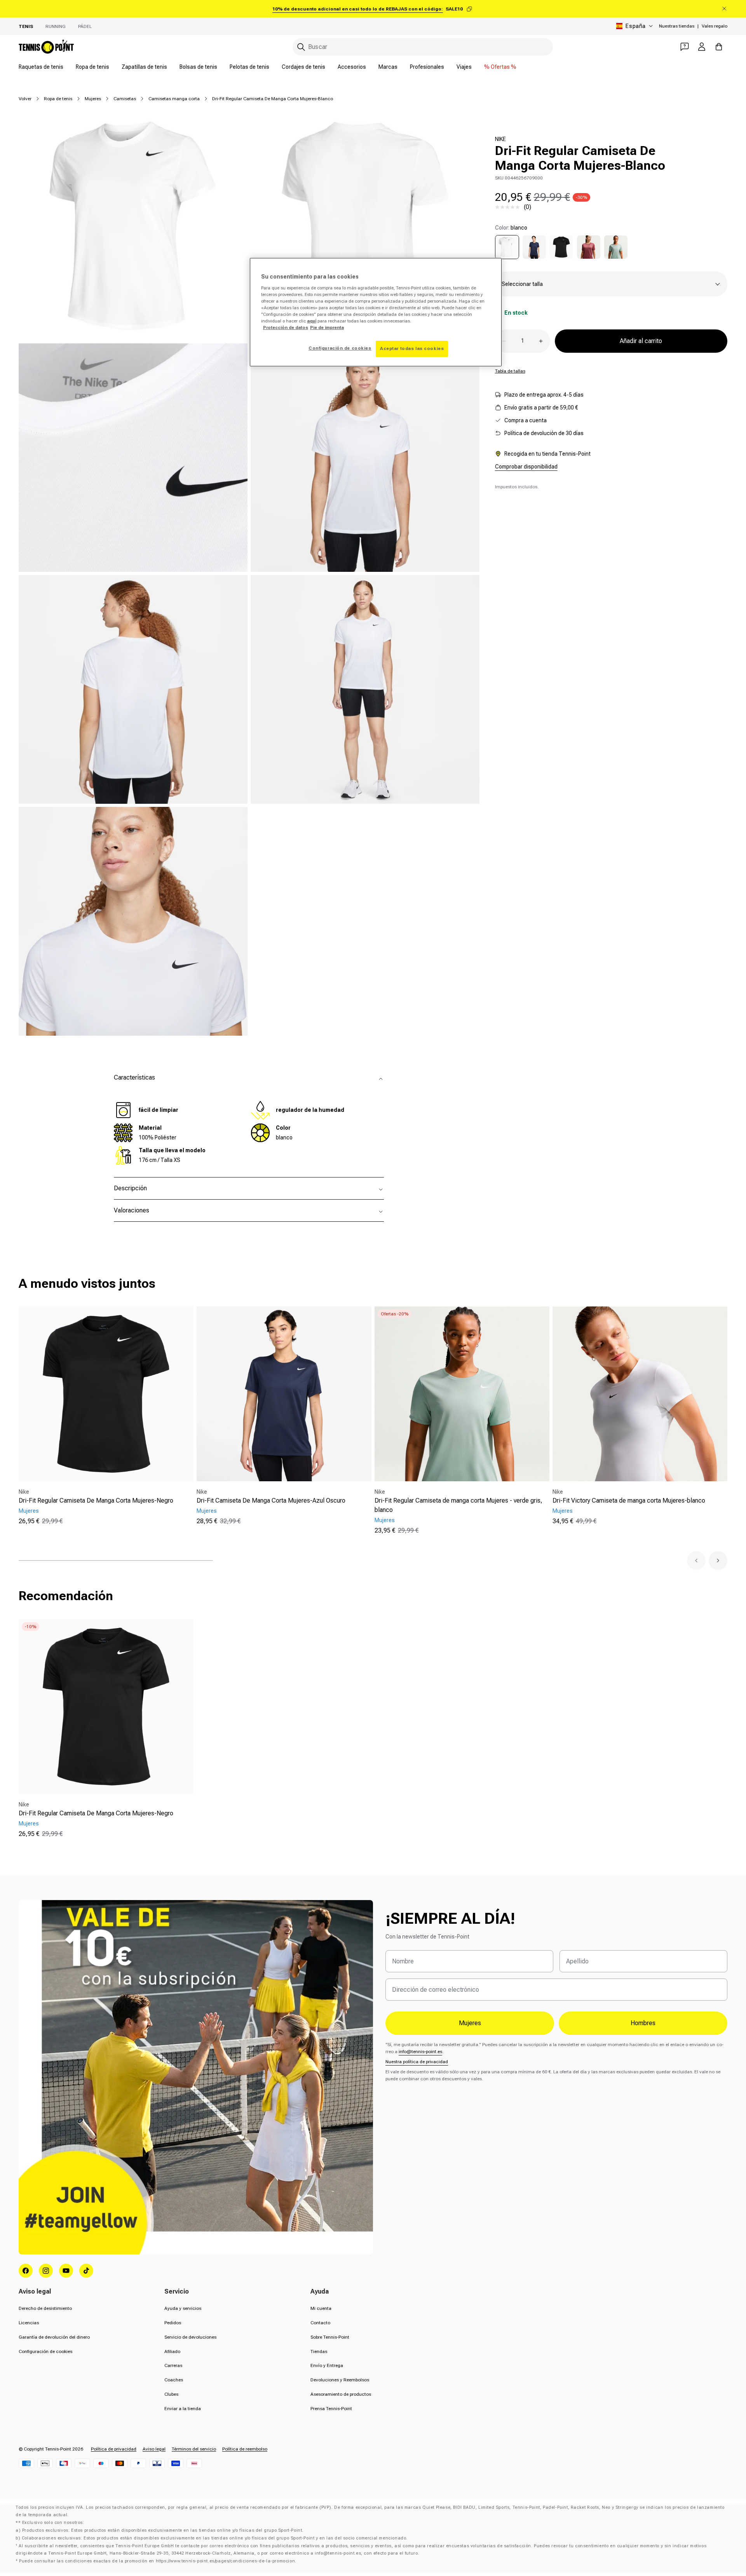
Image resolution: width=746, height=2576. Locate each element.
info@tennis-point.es (420, 2052)
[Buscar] (301, 47)
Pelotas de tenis (249, 67)
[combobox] (423, 47)
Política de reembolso (245, 2449)
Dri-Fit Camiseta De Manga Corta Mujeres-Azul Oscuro (271, 1500)
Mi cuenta (321, 2308)
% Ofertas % (500, 67)
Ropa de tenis (92, 67)
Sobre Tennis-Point (330, 2337)
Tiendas (319, 2351)
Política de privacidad (114, 2449)
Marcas (388, 67)
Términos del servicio (194, 2449)
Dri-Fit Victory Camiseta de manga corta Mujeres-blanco (629, 1500)
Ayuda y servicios (183, 2308)
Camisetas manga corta (174, 99)
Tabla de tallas (510, 371)
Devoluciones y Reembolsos (340, 2380)
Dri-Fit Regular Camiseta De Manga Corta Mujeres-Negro (96, 1500)
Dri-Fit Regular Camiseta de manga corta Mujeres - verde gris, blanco (458, 1505)
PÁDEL (85, 26)
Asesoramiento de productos (341, 2394)
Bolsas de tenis (198, 67)
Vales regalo (715, 26)
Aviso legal (154, 2449)
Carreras (173, 2365)
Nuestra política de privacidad (417, 2062)
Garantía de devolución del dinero (54, 2337)
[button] (696, 1561)
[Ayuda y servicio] (685, 47)
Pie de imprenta (327, 327)
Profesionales (427, 67)
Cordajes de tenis (303, 67)
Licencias (29, 2323)
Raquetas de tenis (41, 67)
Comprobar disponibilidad (526, 467)
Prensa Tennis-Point (331, 2409)
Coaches (174, 2380)
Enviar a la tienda (183, 2409)
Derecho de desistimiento (45, 2308)
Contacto (320, 2323)
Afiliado (172, 2351)
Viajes (464, 67)
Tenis (26, 26)
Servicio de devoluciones (190, 2337)
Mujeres (93, 99)
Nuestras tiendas (677, 26)
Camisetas (125, 99)
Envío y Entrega (327, 2365)
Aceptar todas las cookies (412, 348)
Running (56, 26)
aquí (312, 321)
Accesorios (352, 67)
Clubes (171, 2394)
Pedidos (173, 2323)
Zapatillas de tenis (144, 67)
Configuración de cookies (45, 2351)
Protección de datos (286, 327)
